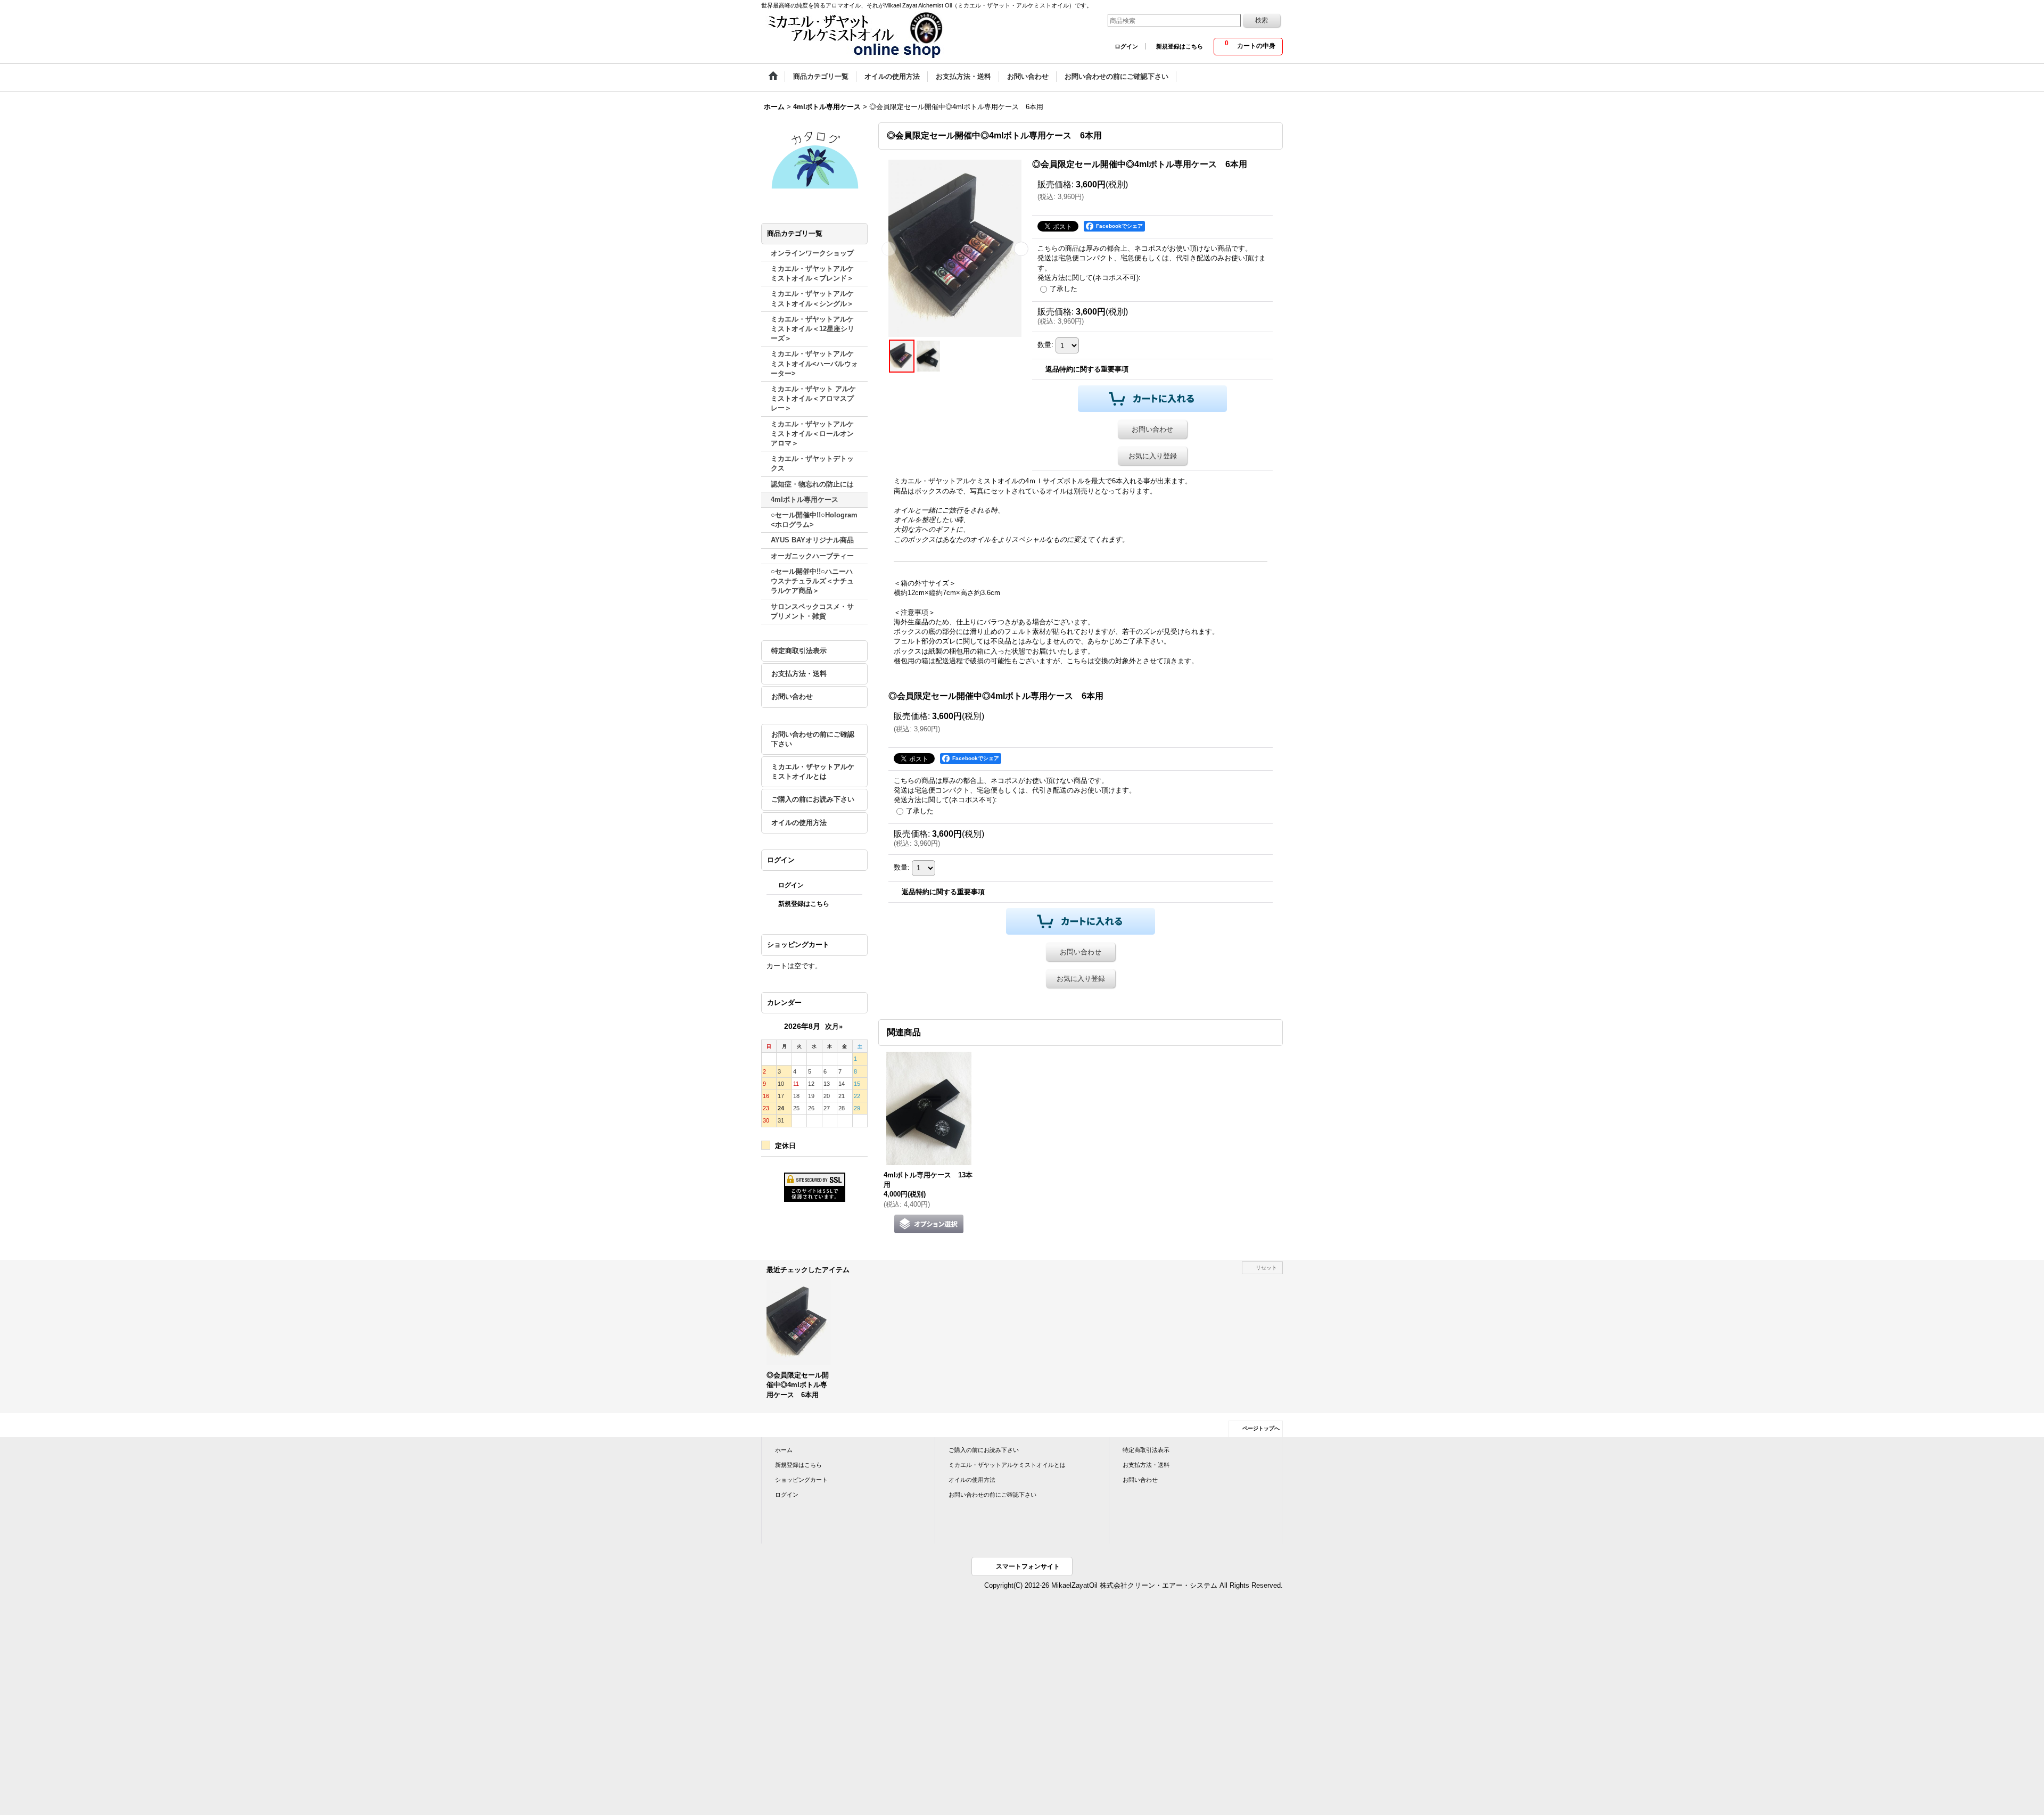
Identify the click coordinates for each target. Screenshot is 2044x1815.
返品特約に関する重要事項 (1087, 369)
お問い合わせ (792, 696)
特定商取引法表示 (799, 651)
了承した (1064, 289)
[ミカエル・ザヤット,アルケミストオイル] (854, 35)
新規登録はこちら (1180, 46)
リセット (1266, 1268)
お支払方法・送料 (799, 674)
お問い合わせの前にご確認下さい (813, 739)
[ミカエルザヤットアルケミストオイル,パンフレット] (814, 159)
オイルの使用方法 (799, 823)
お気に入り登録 (1153, 456)
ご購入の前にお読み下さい (813, 799)
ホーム (784, 1450)
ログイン (1126, 46)
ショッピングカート (801, 1480)
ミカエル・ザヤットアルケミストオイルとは (813, 772)
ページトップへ (1261, 1428)
